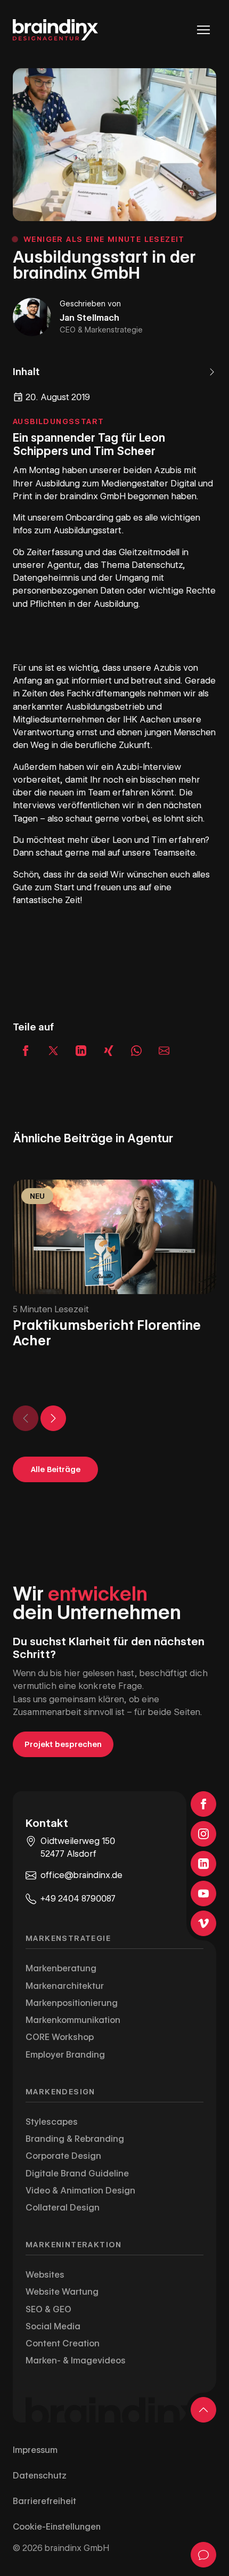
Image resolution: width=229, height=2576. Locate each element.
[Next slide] (53, 1418)
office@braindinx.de (81, 1875)
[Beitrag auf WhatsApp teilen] (136, 1051)
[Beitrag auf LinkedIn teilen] (81, 1051)
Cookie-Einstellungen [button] (57, 2527)
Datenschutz (40, 2476)
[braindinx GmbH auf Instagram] (203, 1834)
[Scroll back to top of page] (203, 2410)
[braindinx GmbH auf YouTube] (203, 1894)
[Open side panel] (203, 2555)
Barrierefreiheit (44, 2501)
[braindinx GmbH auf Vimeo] (203, 1923)
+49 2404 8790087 (78, 1899)
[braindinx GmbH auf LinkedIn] (203, 1864)
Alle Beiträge (56, 1469)
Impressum (35, 2450)
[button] (114, 372)
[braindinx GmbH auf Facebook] (203, 1804)
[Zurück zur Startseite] (55, 30)
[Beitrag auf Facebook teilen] (26, 1051)
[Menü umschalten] (203, 30)
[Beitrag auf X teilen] (53, 1051)
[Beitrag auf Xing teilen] (109, 1051)
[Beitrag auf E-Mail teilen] (164, 1051)
